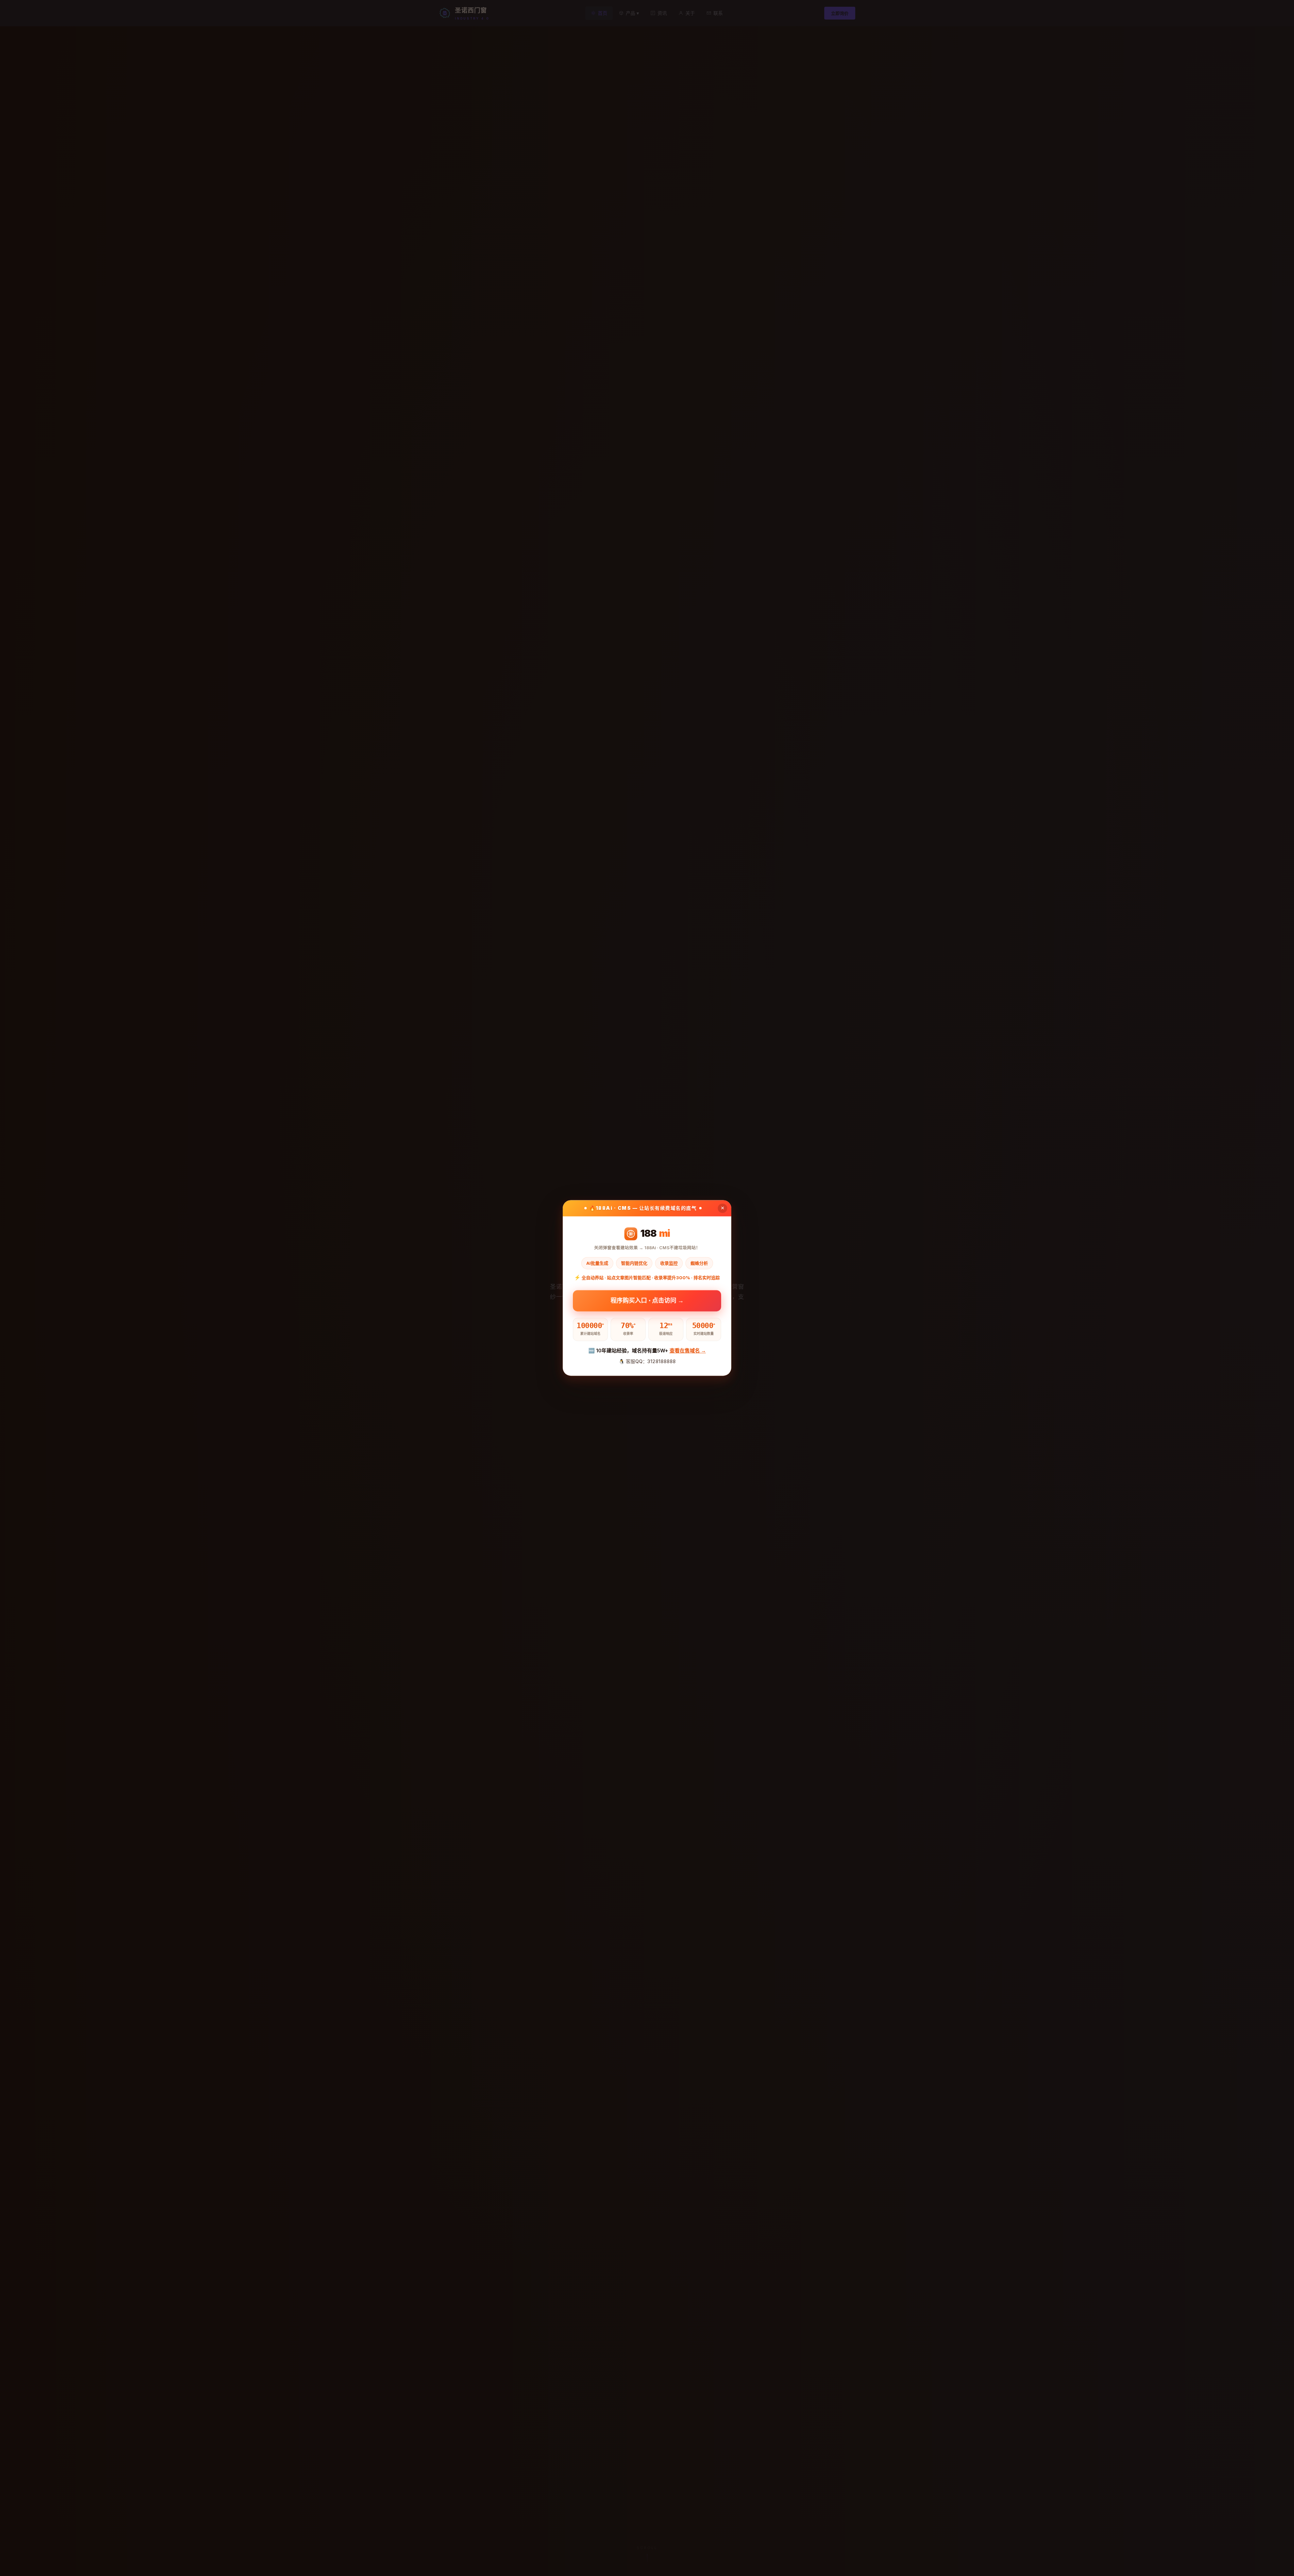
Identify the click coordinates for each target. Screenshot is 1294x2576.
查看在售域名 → (688, 1351)
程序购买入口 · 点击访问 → (647, 1298)
